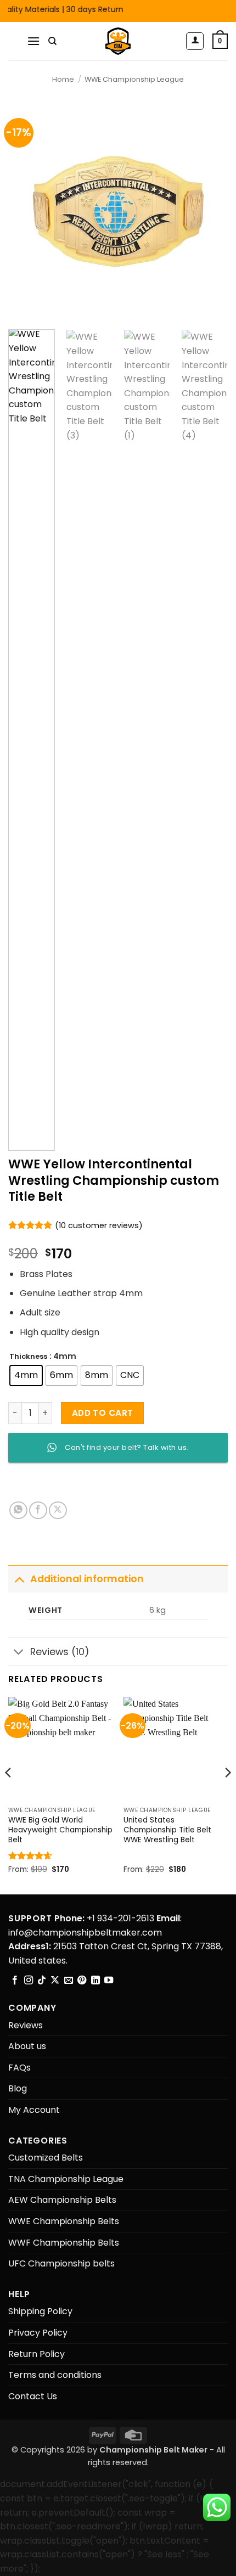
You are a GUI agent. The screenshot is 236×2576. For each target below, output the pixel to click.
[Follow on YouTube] (109, 1981)
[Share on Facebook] (38, 1511)
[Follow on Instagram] (29, 1981)
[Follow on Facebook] (15, 1981)
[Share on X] (58, 1511)
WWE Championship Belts (64, 2221)
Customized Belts (46, 2158)
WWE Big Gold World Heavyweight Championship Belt (60, 1830)
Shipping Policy (40, 2311)
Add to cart (103, 1413)
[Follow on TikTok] (42, 1981)
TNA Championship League (66, 2179)
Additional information (87, 1579)
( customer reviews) (99, 1225)
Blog (18, 2088)
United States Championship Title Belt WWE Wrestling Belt (167, 1830)
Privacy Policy (38, 2333)
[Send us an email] (69, 1981)
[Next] (210, 211)
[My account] (195, 41)
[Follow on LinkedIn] (95, 1981)
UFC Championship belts (61, 2263)
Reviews (26, 2025)
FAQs (19, 2068)
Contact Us (33, 2396)
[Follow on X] (55, 1981)
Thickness (28, 1357)
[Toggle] (19, 1579)
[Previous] (26, 211)
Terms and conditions (55, 2375)
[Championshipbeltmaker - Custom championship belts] (118, 41)
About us (27, 2046)
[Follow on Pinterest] (82, 1981)
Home (63, 79)
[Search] (52, 41)
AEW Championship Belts (62, 2200)
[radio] (26, 1376)
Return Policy (36, 2354)
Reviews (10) (60, 1652)
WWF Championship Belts (64, 2243)
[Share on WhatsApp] (18, 1511)
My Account (34, 2110)
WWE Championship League (134, 79)
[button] (33, 41)
